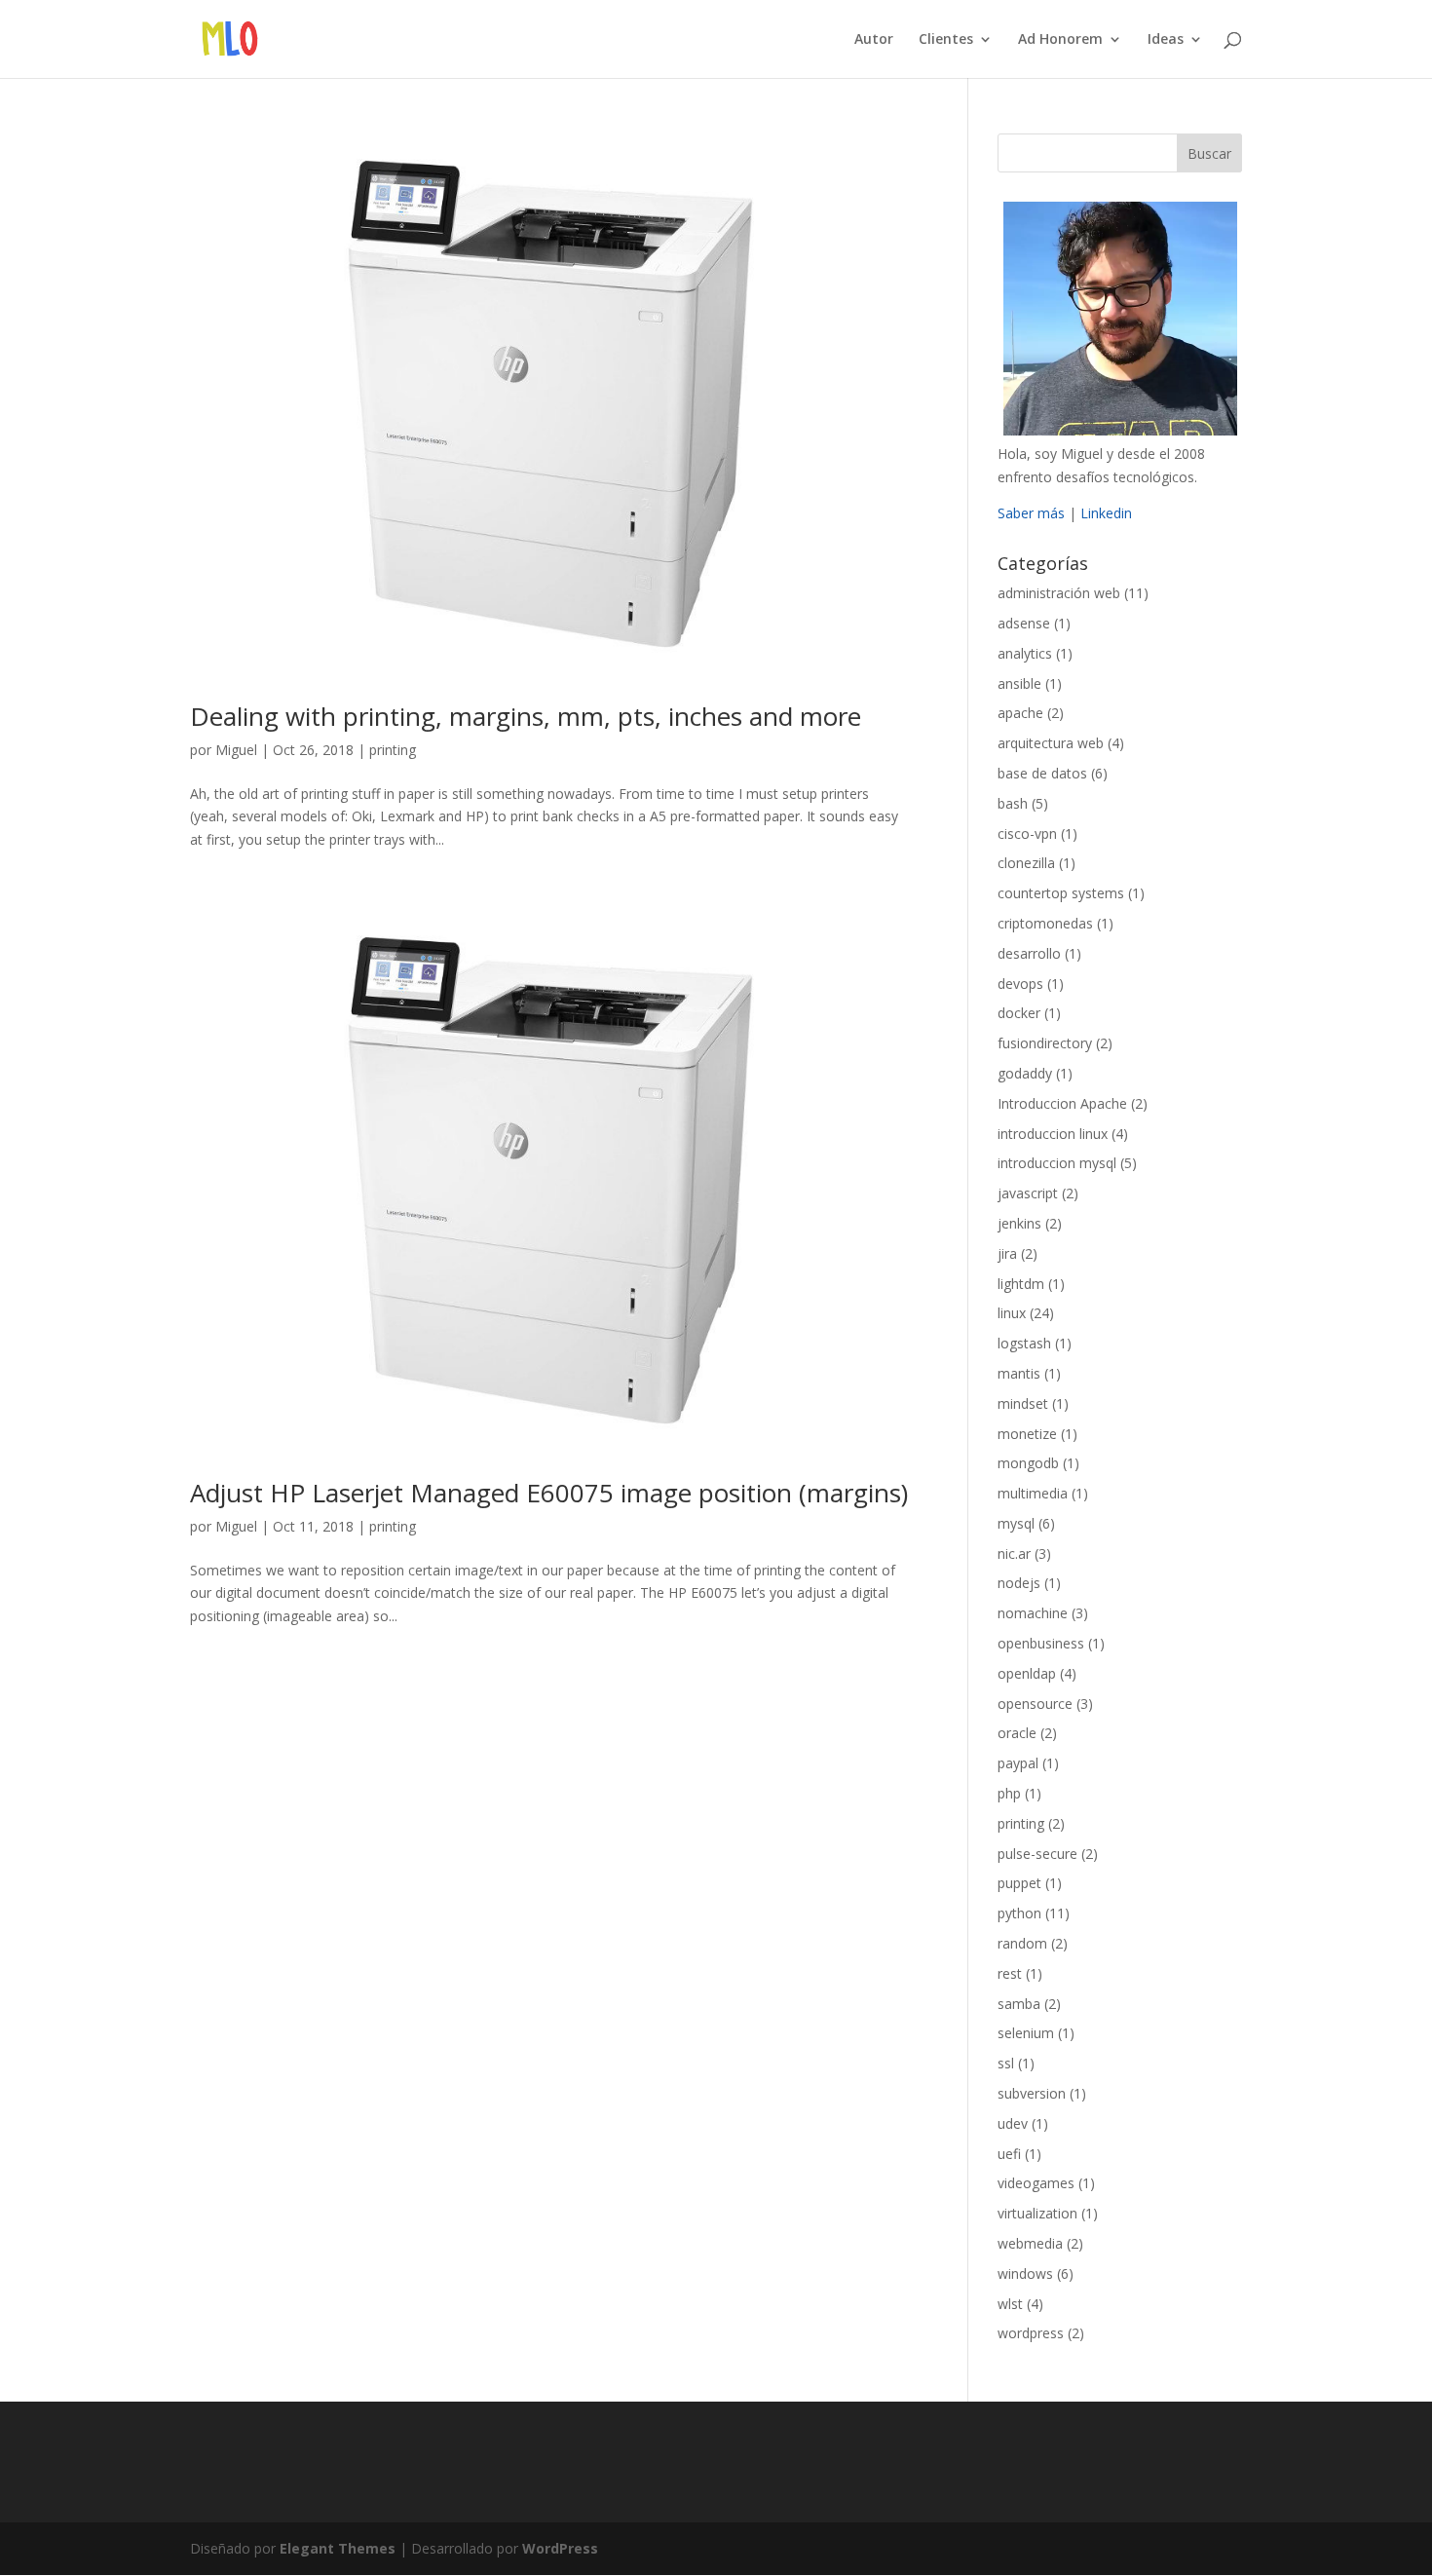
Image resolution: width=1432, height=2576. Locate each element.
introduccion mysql (1057, 1163)
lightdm (1021, 1284)
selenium (1026, 2033)
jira (1007, 1253)
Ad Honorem (1060, 40)
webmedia (1030, 2243)
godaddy (1025, 1073)
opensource (1035, 1704)
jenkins (1019, 1223)
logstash (1024, 1343)
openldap (1027, 1673)
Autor (874, 40)
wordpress (1031, 2333)
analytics (1025, 653)
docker (1019, 1013)
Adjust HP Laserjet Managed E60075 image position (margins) (549, 1493)
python (1019, 1913)
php (1009, 1793)
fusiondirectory (1045, 1043)
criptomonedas (1045, 923)
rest (1010, 1973)
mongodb (1028, 1463)
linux (1012, 1313)
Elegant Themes (338, 2548)
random (1022, 1943)
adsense (1024, 623)
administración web (1059, 593)
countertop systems (1061, 893)
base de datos (1042, 773)
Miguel (236, 750)
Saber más (1031, 513)
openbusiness (1041, 1643)
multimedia (1033, 1493)
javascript (1028, 1193)
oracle (1017, 1733)
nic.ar (1014, 1553)
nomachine (1033, 1613)
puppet (1019, 1883)
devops (1020, 984)
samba (1019, 2004)
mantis (1019, 1373)
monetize (1027, 1434)
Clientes (946, 40)
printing (393, 750)
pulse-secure (1037, 1854)
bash (1013, 803)
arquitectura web (1051, 743)
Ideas (1166, 40)
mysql (1016, 1523)
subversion (1032, 2093)
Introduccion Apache (1062, 1103)
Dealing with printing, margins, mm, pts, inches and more (526, 716)
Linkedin (1106, 513)
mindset (1023, 1403)
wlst (1010, 2304)
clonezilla (1026, 863)
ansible (1019, 683)
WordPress (560, 2548)
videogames (1036, 2183)
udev (1013, 2123)
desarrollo (1029, 953)
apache (1020, 713)
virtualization (1037, 2213)
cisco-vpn (1027, 833)
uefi (1009, 2154)
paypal (1018, 1763)
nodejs (1019, 1583)
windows (1025, 2273)
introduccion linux (1053, 1134)
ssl (1006, 2063)
